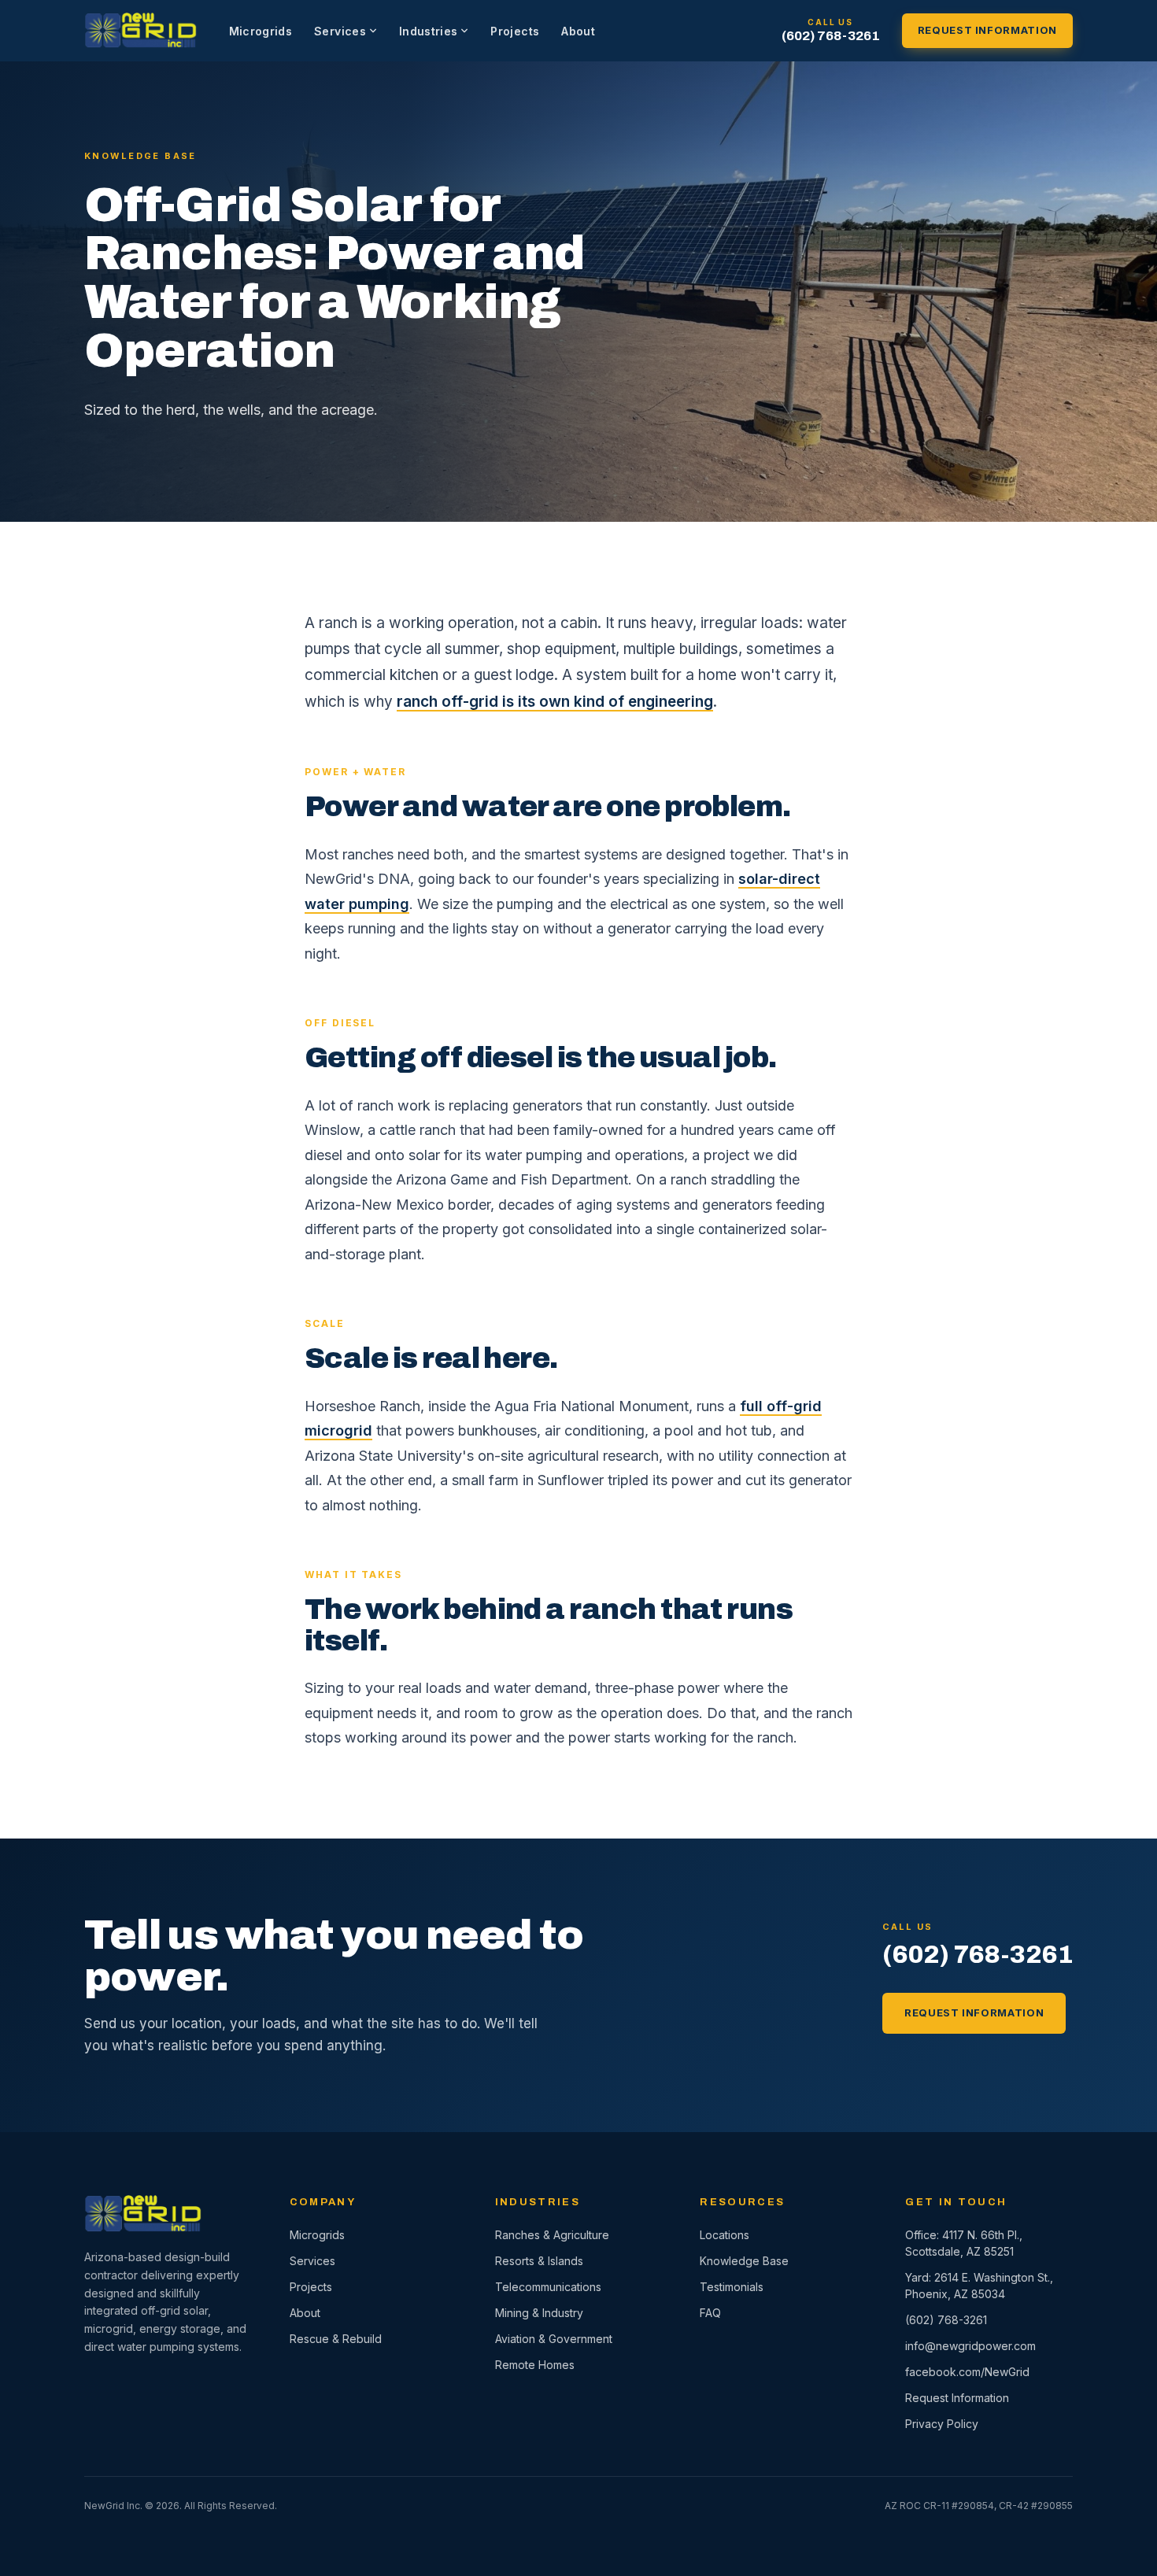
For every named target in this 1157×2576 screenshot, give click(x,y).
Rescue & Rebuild (336, 2339)
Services (340, 31)
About (578, 31)
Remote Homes (535, 2365)
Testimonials (732, 2287)
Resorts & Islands (539, 2261)
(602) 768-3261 (831, 36)
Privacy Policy (942, 2424)
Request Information (987, 30)
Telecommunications (548, 2287)
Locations (725, 2235)
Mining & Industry (539, 2313)
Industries (429, 31)
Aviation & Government (554, 2339)
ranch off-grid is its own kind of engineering (555, 702)
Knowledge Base (744, 2261)
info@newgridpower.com (970, 2346)
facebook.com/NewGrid (967, 2372)
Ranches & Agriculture (552, 2235)
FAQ (710, 2313)
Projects (515, 31)
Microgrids (261, 31)
